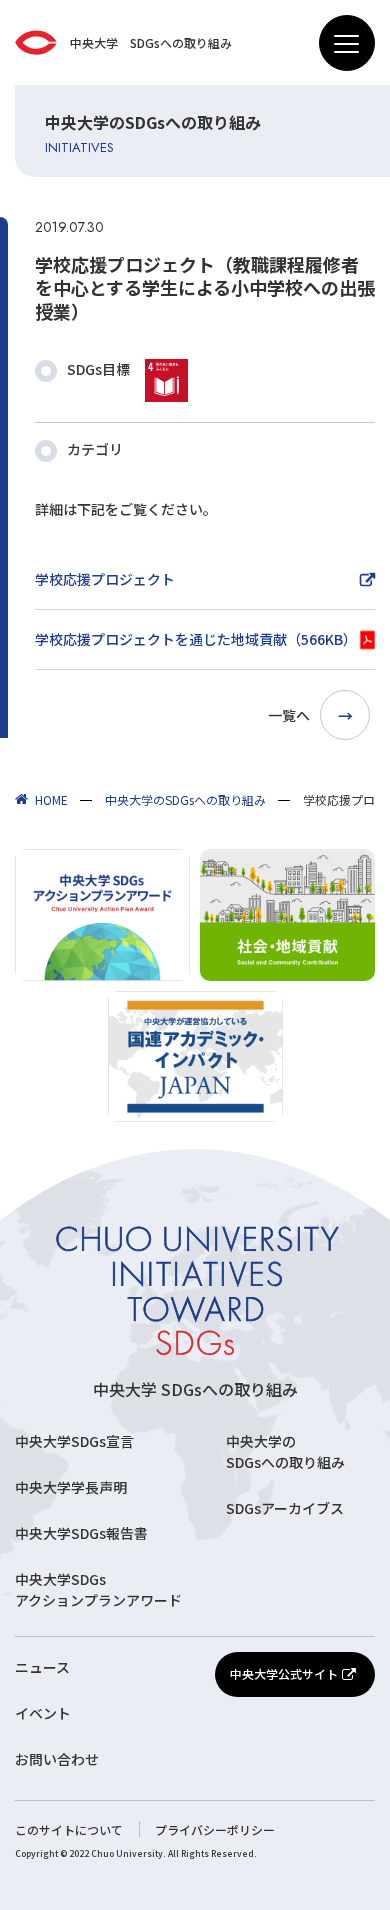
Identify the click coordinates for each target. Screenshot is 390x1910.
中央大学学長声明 (71, 1487)
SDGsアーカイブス (285, 1508)
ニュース (42, 1667)
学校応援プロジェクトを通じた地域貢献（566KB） (196, 639)
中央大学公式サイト (284, 1673)
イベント (43, 1713)
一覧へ (289, 715)
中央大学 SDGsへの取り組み (195, 1389)
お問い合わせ (57, 1759)
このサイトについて (69, 1829)
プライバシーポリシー (215, 1829)
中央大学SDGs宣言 (74, 1441)
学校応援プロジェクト (105, 579)
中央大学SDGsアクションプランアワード (98, 1589)
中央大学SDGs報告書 (81, 1533)
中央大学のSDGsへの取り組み (285, 1451)
